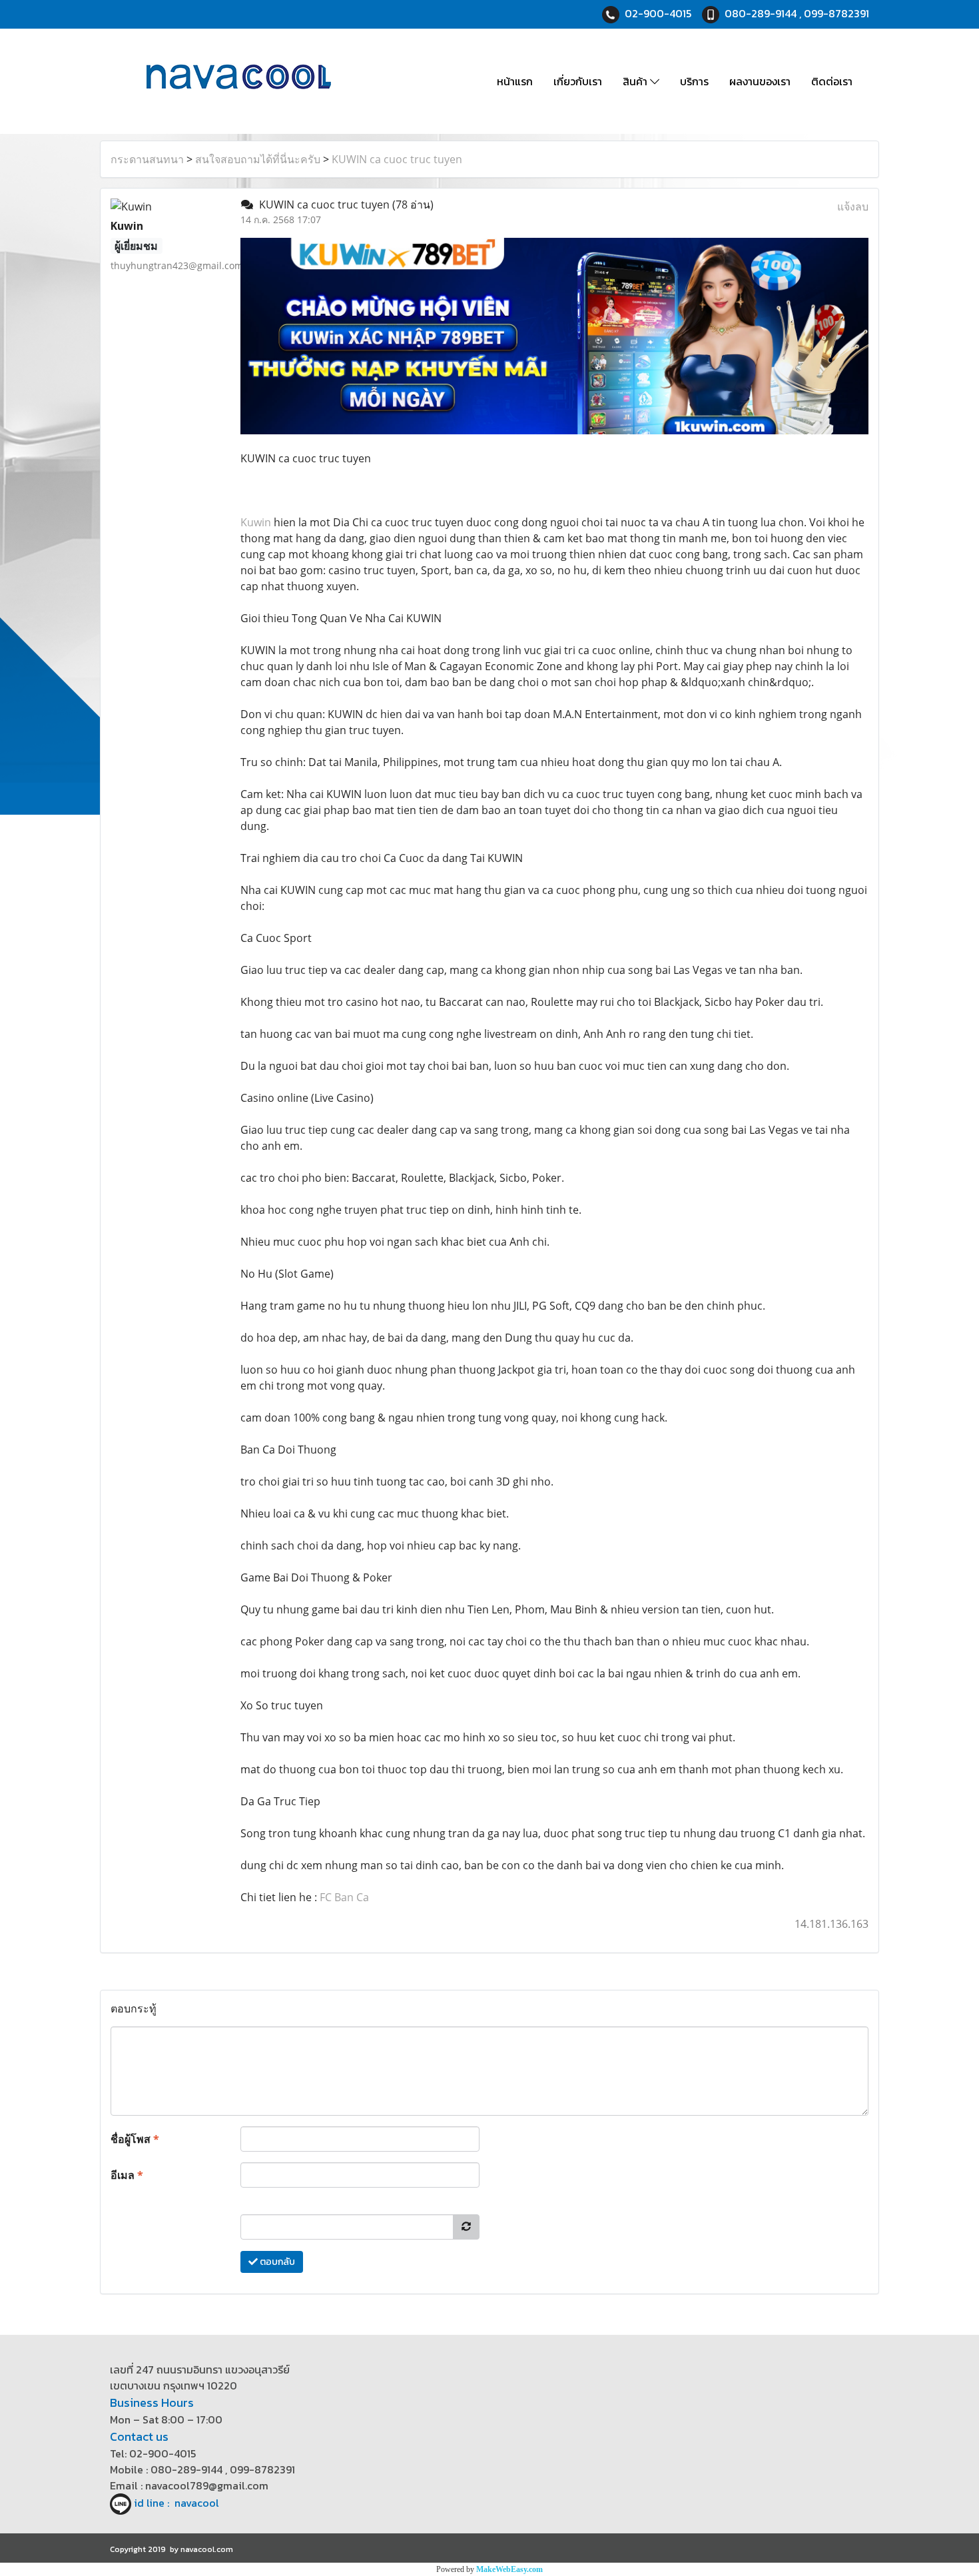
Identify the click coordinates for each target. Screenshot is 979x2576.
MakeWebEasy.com (509, 2569)
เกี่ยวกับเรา (578, 81)
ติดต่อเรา (832, 81)
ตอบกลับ (276, 2262)
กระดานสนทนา (147, 159)
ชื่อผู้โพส (135, 2139)
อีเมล (127, 2175)
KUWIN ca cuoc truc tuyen (397, 159)
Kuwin (256, 522)
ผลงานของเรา (760, 81)
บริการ (694, 81)
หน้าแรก (515, 81)
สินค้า (636, 81)
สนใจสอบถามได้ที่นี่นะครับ (258, 159)
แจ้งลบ (853, 207)
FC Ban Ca (344, 1897)
